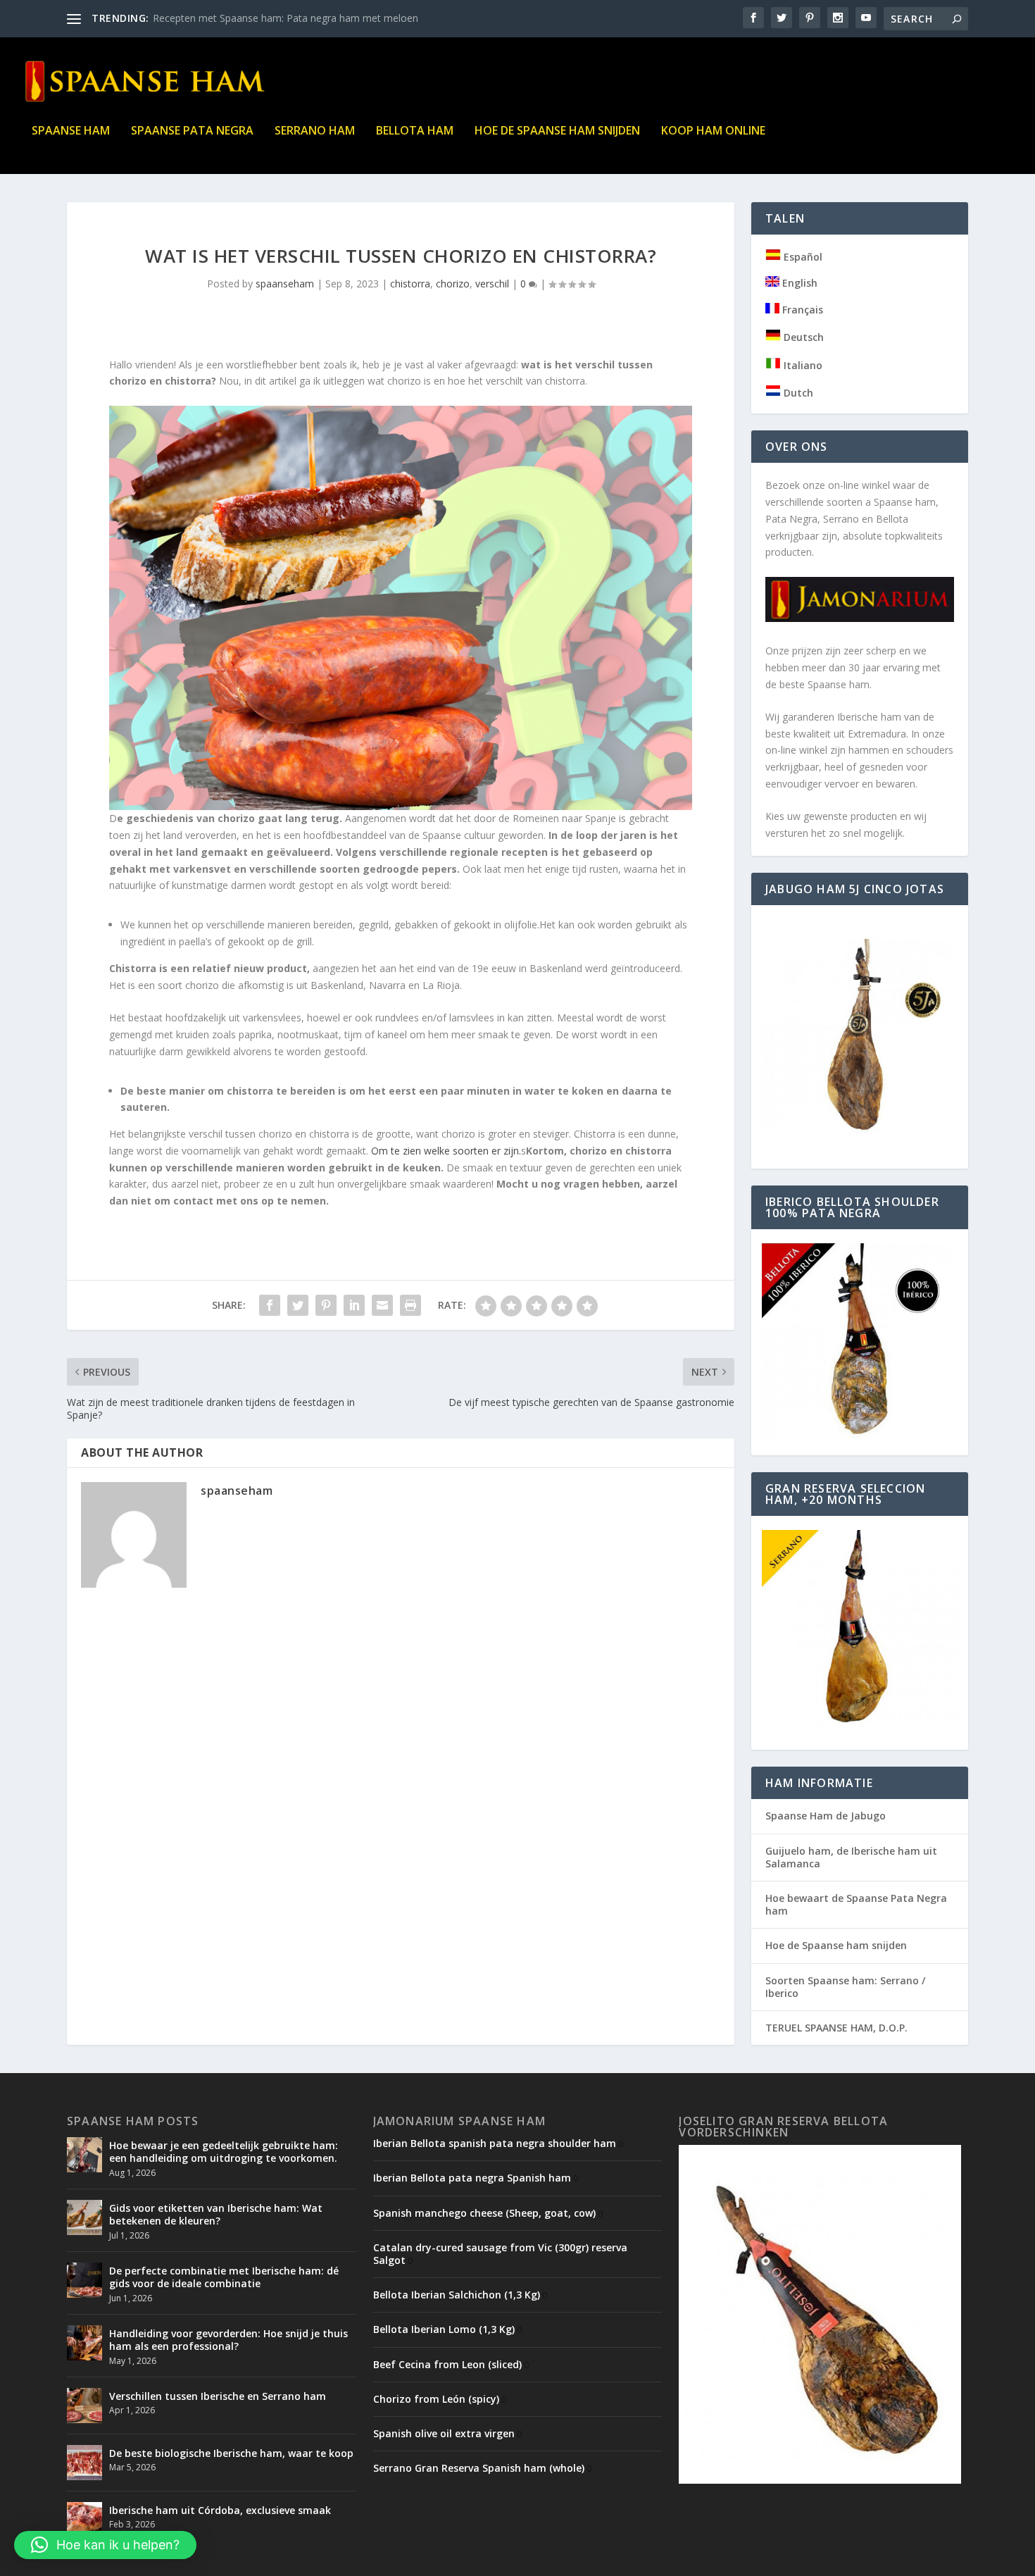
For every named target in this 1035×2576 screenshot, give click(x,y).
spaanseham (285, 284)
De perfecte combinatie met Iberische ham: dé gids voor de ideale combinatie (224, 2277)
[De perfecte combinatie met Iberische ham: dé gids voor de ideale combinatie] (84, 2280)
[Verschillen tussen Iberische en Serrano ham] (84, 2406)
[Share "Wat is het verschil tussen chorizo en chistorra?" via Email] (382, 1305)
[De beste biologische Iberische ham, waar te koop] (84, 2463)
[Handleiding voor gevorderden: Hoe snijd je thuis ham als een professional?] (84, 2343)
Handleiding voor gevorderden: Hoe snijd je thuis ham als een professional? (228, 2340)
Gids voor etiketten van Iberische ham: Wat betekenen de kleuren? (216, 2214)
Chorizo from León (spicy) (436, 2399)
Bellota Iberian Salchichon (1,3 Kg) (457, 2295)
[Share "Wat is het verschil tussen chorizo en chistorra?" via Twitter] (298, 1305)
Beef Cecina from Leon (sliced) (447, 2364)
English (798, 283)
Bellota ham (415, 131)
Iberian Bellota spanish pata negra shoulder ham (495, 2143)
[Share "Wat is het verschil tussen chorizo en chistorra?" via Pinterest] (326, 1305)
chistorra (410, 284)
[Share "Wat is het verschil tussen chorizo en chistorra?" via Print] (410, 1305)
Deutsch (802, 337)
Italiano (802, 365)
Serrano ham (315, 131)
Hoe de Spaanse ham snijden (557, 131)
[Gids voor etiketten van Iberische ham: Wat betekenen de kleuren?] (84, 2217)
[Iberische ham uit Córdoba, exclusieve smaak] (84, 2520)
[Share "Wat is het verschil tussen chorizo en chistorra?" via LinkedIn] (354, 1305)
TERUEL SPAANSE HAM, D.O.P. (836, 2028)
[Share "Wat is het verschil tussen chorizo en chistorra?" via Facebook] (270, 1305)
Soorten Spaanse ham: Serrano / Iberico (845, 1987)
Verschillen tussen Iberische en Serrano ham (218, 2396)
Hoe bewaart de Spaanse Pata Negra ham (856, 1904)
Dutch (797, 393)
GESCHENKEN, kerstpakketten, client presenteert (264, 18)
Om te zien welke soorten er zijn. (446, 1151)
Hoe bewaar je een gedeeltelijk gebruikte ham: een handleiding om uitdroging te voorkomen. (224, 2152)
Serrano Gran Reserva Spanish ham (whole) (479, 2468)
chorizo (453, 284)
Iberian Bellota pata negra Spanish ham (472, 2178)
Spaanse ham (71, 131)
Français (801, 310)
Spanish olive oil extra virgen (444, 2433)
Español (802, 257)
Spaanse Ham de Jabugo (826, 1816)
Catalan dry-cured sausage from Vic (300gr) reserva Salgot (500, 2254)
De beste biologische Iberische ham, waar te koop (231, 2453)
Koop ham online (713, 131)
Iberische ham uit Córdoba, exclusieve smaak (220, 2510)
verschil (492, 284)
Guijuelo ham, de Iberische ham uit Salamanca (851, 1857)
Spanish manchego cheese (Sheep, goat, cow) (484, 2213)
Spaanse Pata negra (192, 131)
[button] (105, 2545)
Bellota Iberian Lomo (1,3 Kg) (444, 2329)
